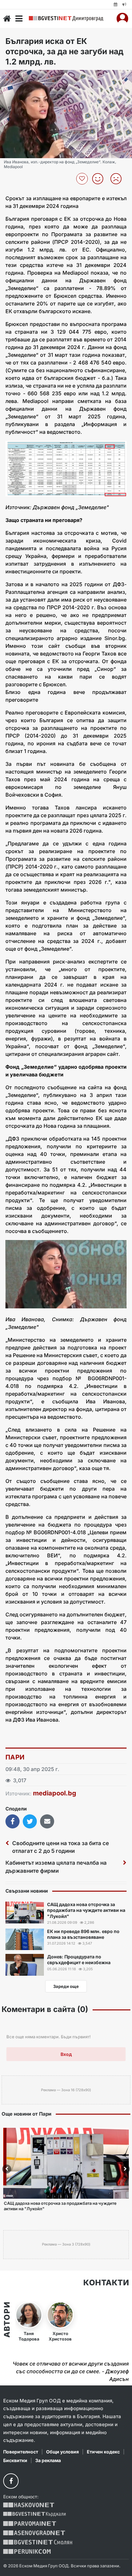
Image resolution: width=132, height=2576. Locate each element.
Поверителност (21, 2452)
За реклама (48, 2460)
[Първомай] (30, 2524)
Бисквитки (15, 2460)
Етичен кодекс (103, 2452)
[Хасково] (29, 2505)
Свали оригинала (23, 77)
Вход (66, 2054)
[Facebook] (11, 2481)
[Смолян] (38, 2542)
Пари (15, 1757)
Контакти (106, 2283)
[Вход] (122, 19)
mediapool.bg (55, 1793)
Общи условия (62, 2452)
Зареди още (66, 1986)
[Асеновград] (34, 2533)
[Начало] (7, 19)
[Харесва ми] (100, 179)
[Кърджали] (34, 2514)
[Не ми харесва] (118, 179)
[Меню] (19, 19)
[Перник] (27, 2551)
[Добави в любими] (83, 179)
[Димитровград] (66, 18)
